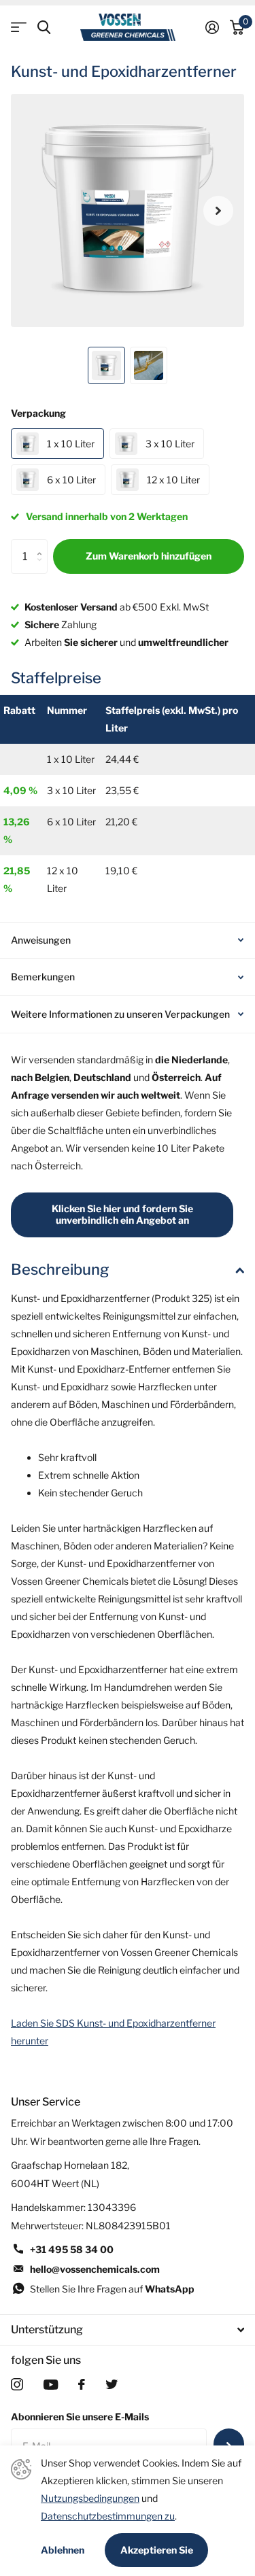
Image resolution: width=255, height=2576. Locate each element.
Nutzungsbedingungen (90, 2498)
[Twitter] (112, 2384)
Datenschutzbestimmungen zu (108, 2516)
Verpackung (38, 413)
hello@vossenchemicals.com (95, 2269)
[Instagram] (17, 2384)
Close (128, 2330)
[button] (218, 210)
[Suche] (44, 28)
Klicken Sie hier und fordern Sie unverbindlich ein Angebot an (122, 1214)
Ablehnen (63, 2550)
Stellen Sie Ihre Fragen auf (112, 2289)
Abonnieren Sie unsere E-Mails (80, 2417)
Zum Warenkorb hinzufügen (149, 556)
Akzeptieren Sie (157, 2550)
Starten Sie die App (19, 28)
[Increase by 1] (42, 544)
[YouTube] (51, 2385)
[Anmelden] (212, 27)
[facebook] (82, 2384)
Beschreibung (60, 1269)
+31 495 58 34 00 (72, 2249)
